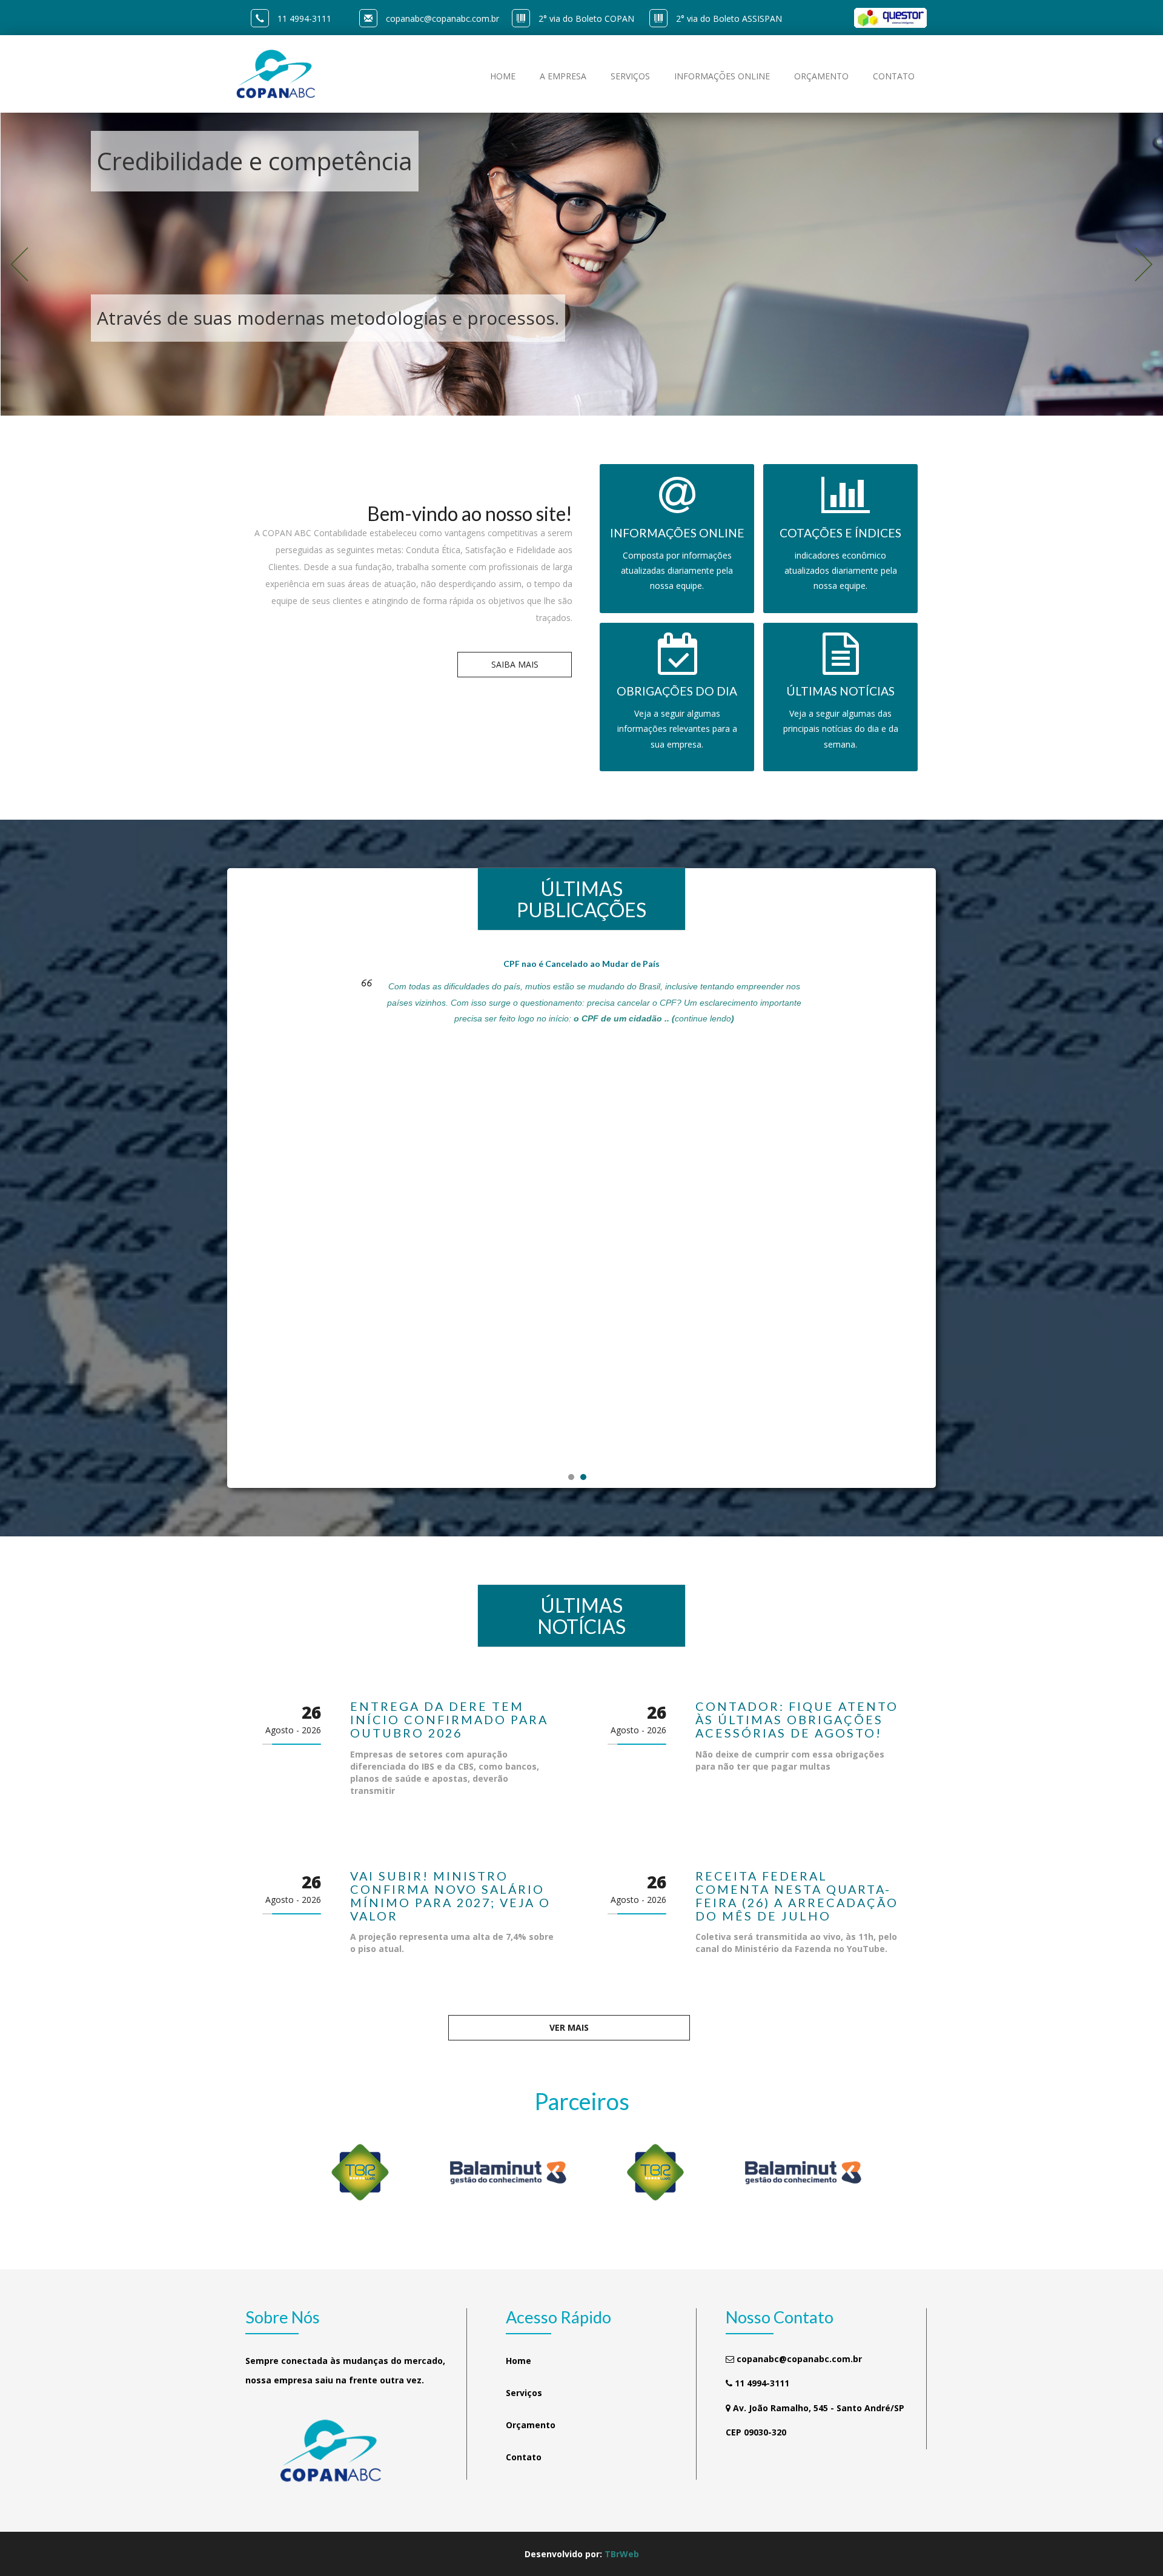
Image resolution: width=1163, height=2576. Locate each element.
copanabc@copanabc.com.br (442, 18)
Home (519, 2361)
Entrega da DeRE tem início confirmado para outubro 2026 (449, 1720)
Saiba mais (515, 664)
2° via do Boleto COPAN (586, 18)
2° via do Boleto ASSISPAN (729, 18)
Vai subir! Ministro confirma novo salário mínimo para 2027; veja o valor (450, 1896)
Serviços (524, 2393)
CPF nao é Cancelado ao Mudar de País (581, 964)
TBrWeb (622, 2554)
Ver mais (569, 2027)
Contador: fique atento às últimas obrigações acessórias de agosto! (797, 1720)
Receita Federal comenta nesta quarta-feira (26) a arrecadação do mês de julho (797, 1896)
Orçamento (531, 2425)
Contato (524, 2457)
